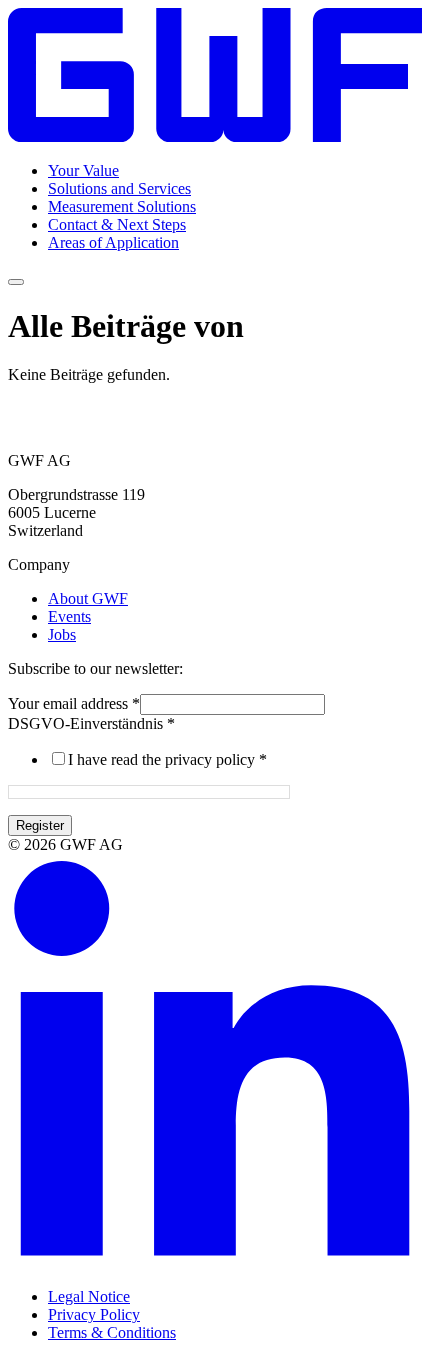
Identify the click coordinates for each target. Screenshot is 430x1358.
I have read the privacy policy (167, 759)
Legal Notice (89, 1296)
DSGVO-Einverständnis (91, 723)
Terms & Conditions (112, 1332)
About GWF (88, 598)
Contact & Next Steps (117, 224)
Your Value (83, 170)
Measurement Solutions (122, 206)
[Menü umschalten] (16, 282)
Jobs (62, 634)
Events (69, 616)
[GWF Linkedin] (215, 1262)
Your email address (74, 703)
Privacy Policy (94, 1314)
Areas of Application (113, 242)
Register (40, 825)
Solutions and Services (119, 188)
